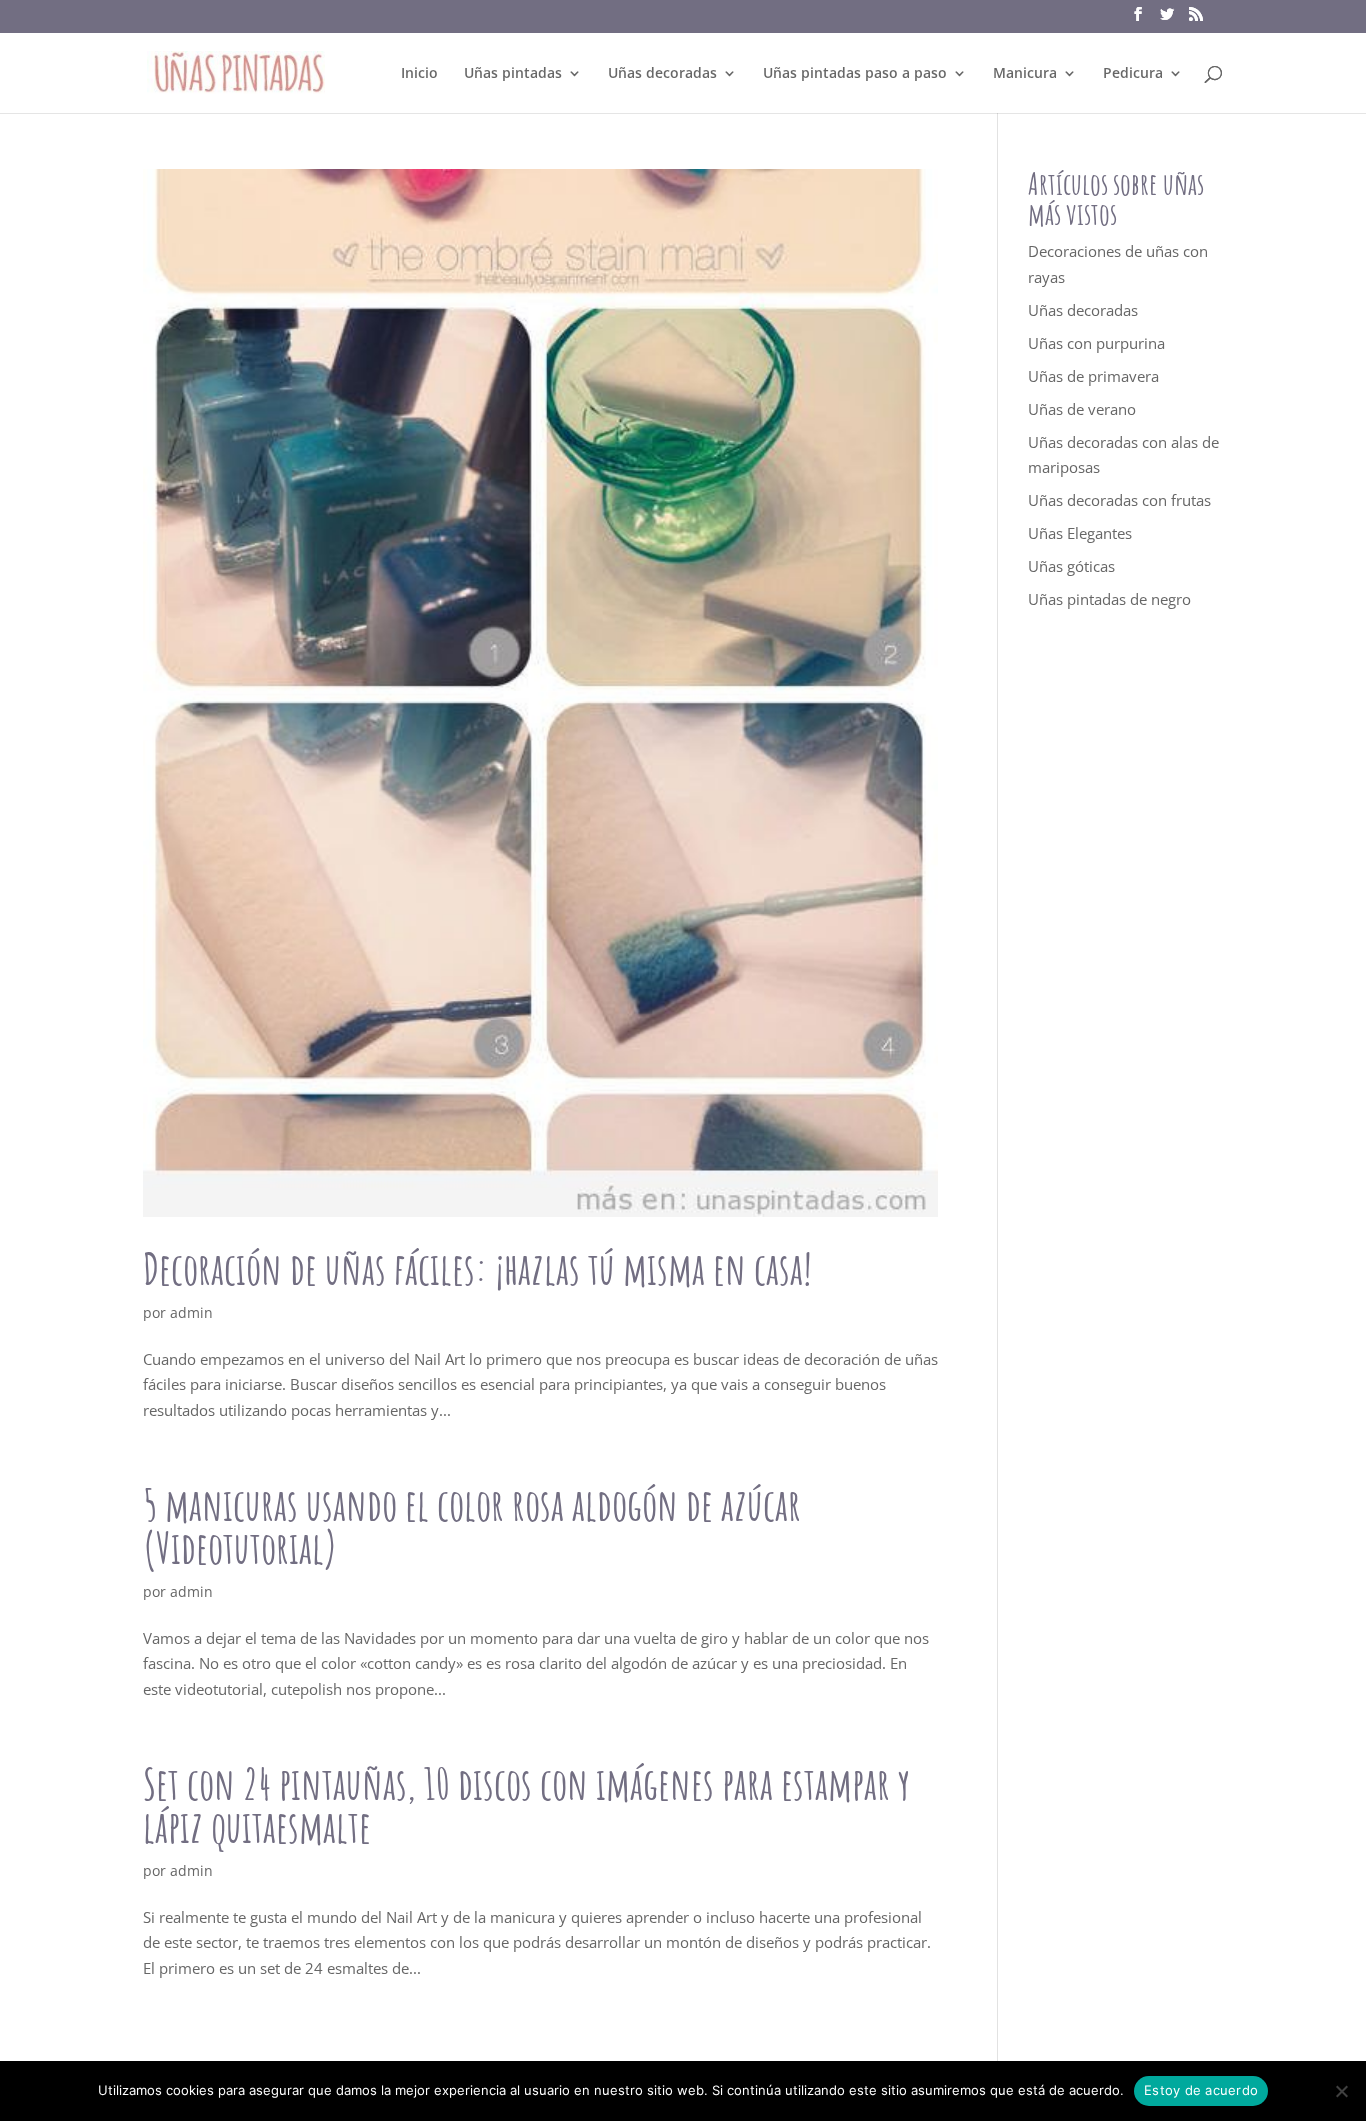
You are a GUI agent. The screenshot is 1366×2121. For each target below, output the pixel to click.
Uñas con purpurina (1096, 343)
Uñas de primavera (1093, 376)
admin (191, 1312)
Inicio (419, 74)
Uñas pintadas (513, 74)
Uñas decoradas (662, 74)
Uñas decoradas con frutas (1119, 500)
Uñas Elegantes (1080, 533)
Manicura (1025, 74)
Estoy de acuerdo (1201, 2090)
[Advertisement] (1125, 994)
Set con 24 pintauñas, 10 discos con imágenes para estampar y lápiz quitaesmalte (526, 1805)
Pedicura (1133, 74)
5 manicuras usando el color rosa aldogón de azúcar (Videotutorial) (472, 1526)
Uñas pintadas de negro (1109, 599)
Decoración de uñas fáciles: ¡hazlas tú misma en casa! (477, 1268)
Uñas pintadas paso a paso (855, 74)
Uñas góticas (1071, 566)
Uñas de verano (1082, 409)
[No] (1341, 2091)
